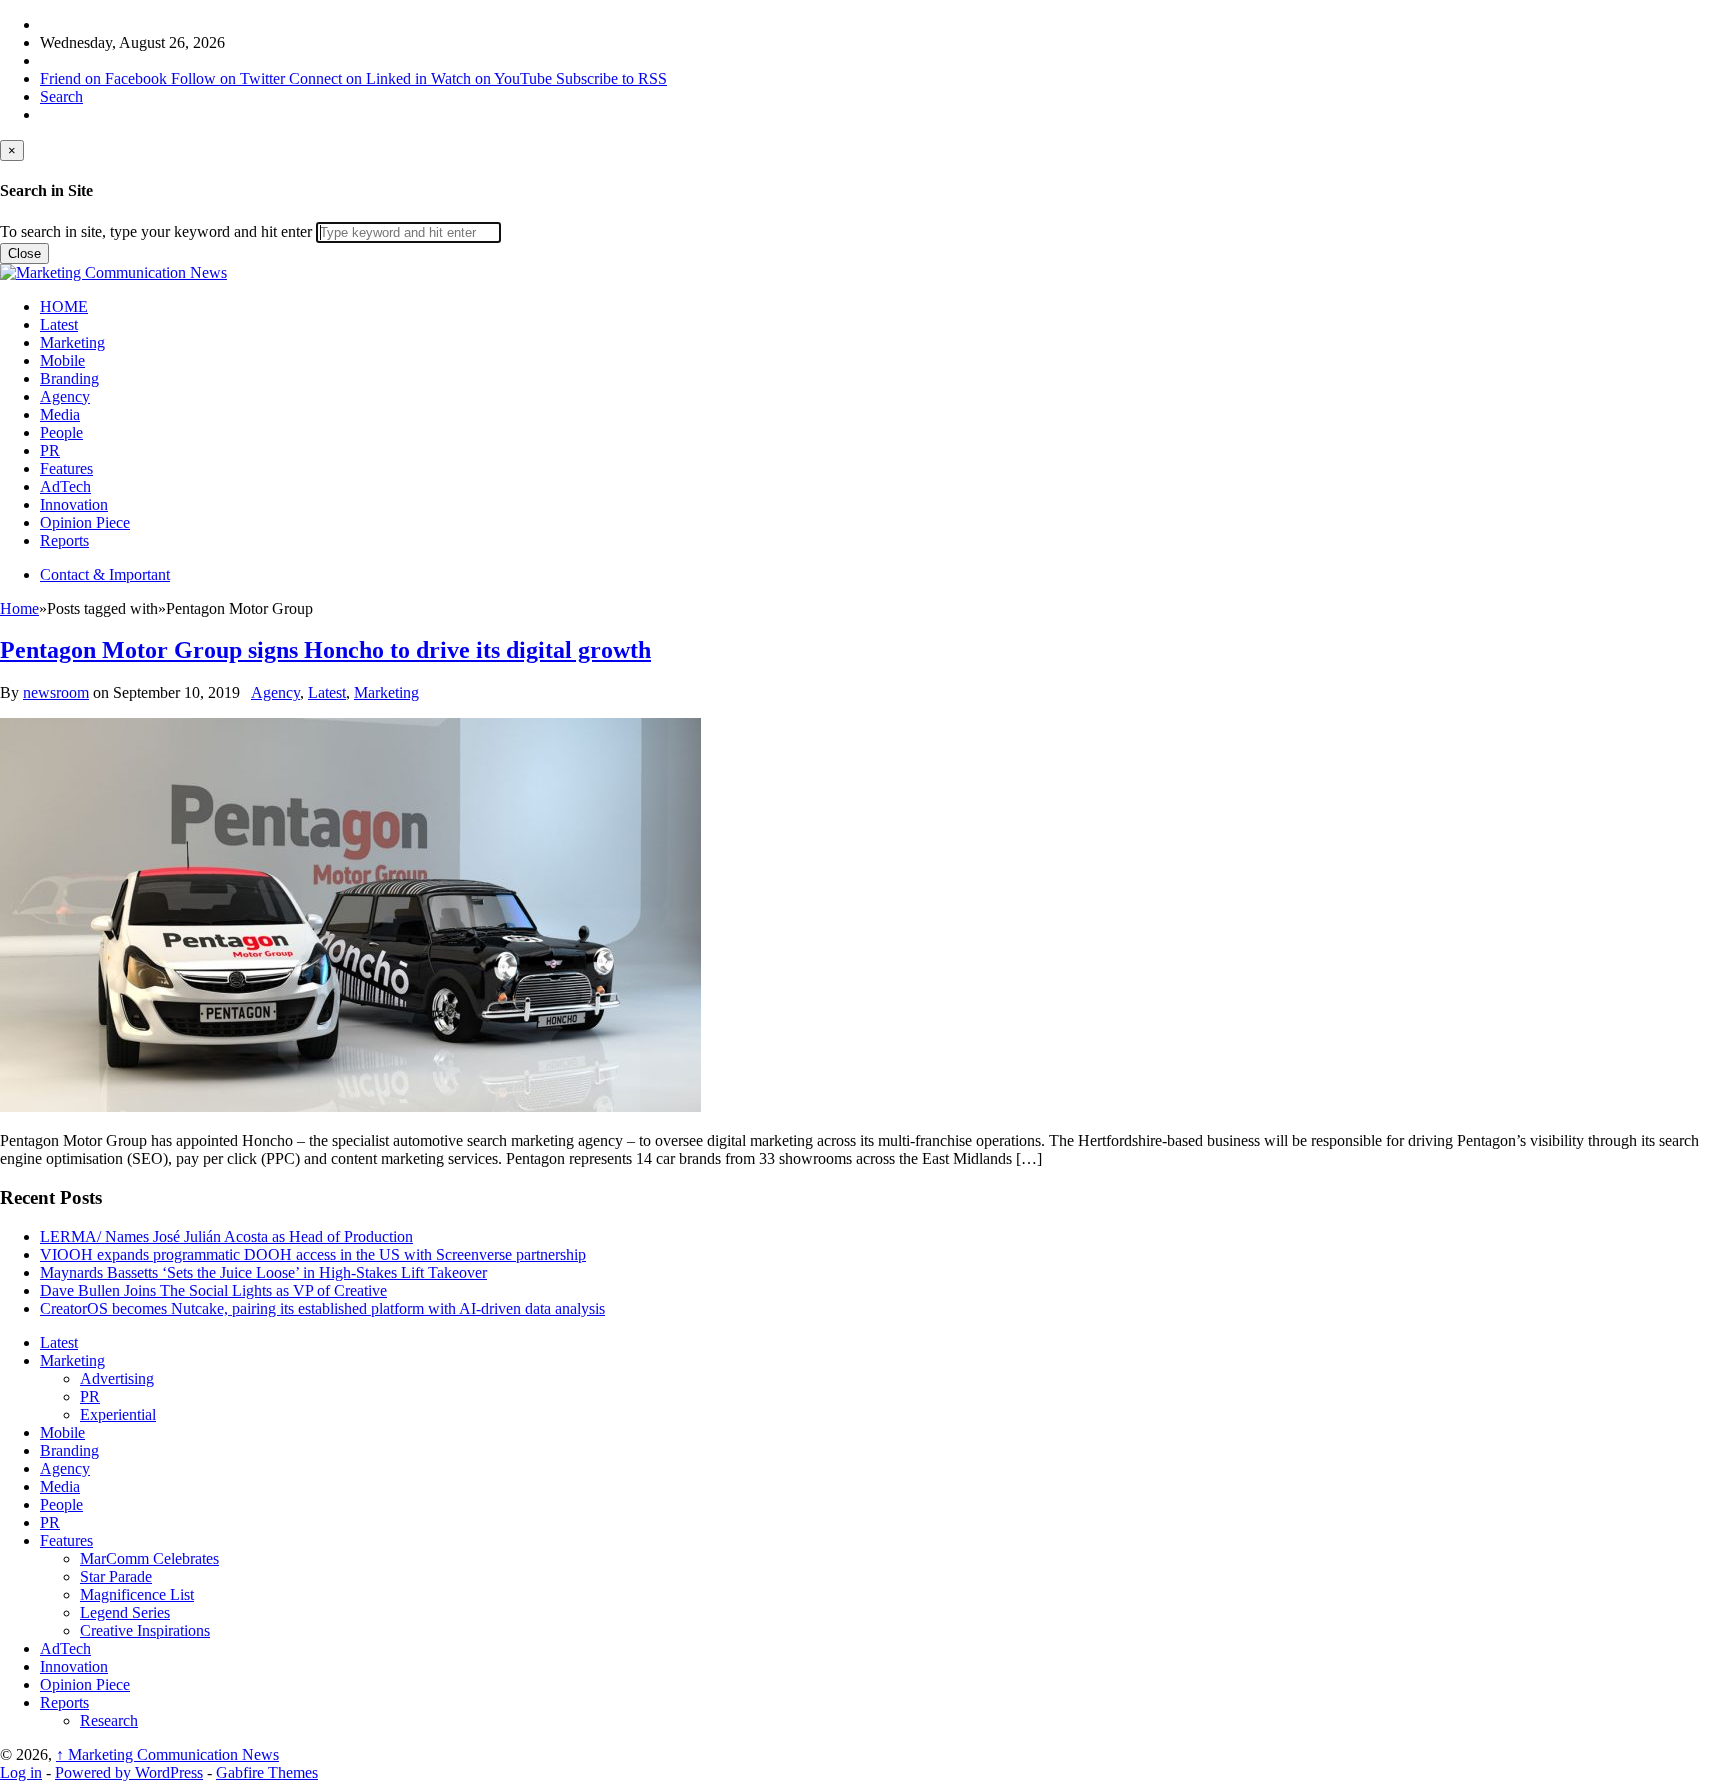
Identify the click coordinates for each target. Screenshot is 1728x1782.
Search (61, 96)
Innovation (74, 504)
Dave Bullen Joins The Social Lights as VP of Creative (213, 1290)
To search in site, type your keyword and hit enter (156, 231)
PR (50, 450)
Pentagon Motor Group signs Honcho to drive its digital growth (325, 650)
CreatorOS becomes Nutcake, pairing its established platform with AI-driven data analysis (322, 1308)
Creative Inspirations (145, 1630)
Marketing (72, 342)
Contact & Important (105, 574)
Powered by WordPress (129, 1772)
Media (60, 414)
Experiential (118, 1414)
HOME (64, 306)
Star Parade (116, 1576)
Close (24, 253)
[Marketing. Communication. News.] (113, 272)
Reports (64, 540)
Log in (21, 1772)
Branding (69, 378)
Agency (65, 396)
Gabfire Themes (267, 1772)
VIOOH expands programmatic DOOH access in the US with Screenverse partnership (313, 1254)
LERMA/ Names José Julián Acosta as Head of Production (226, 1236)
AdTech (65, 486)
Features (66, 468)
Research (109, 1720)
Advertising (117, 1378)
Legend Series (125, 1612)
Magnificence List (137, 1594)
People (61, 432)
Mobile (62, 360)
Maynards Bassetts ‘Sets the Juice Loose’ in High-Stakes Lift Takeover (263, 1272)
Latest (59, 324)
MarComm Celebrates (149, 1558)
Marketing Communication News (167, 1754)
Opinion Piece (85, 522)
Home (19, 608)
